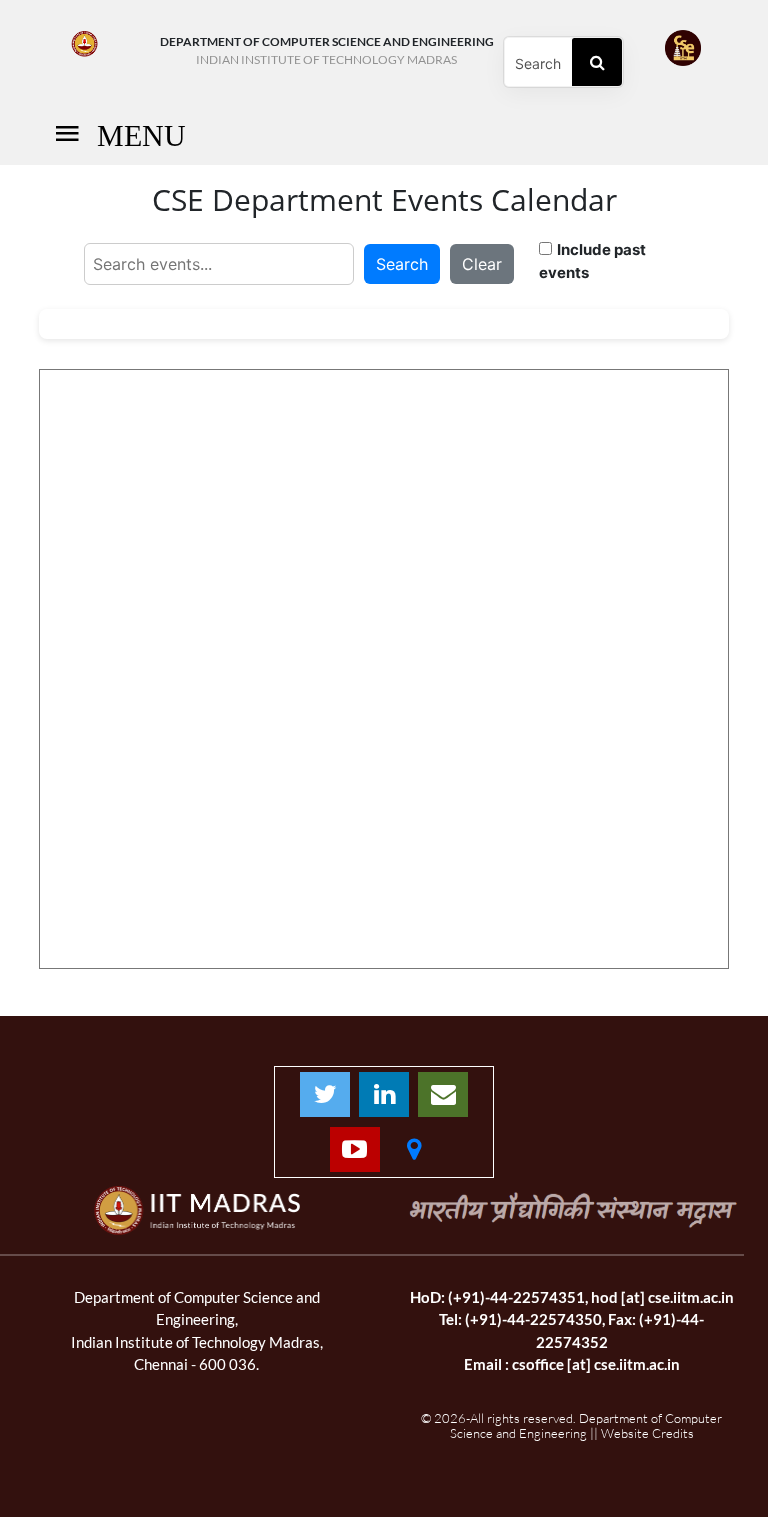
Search (402, 264)
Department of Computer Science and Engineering (327, 50)
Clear (482, 264)
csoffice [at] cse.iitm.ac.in (596, 1364)
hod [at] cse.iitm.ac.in (662, 1297)
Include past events (592, 261)
